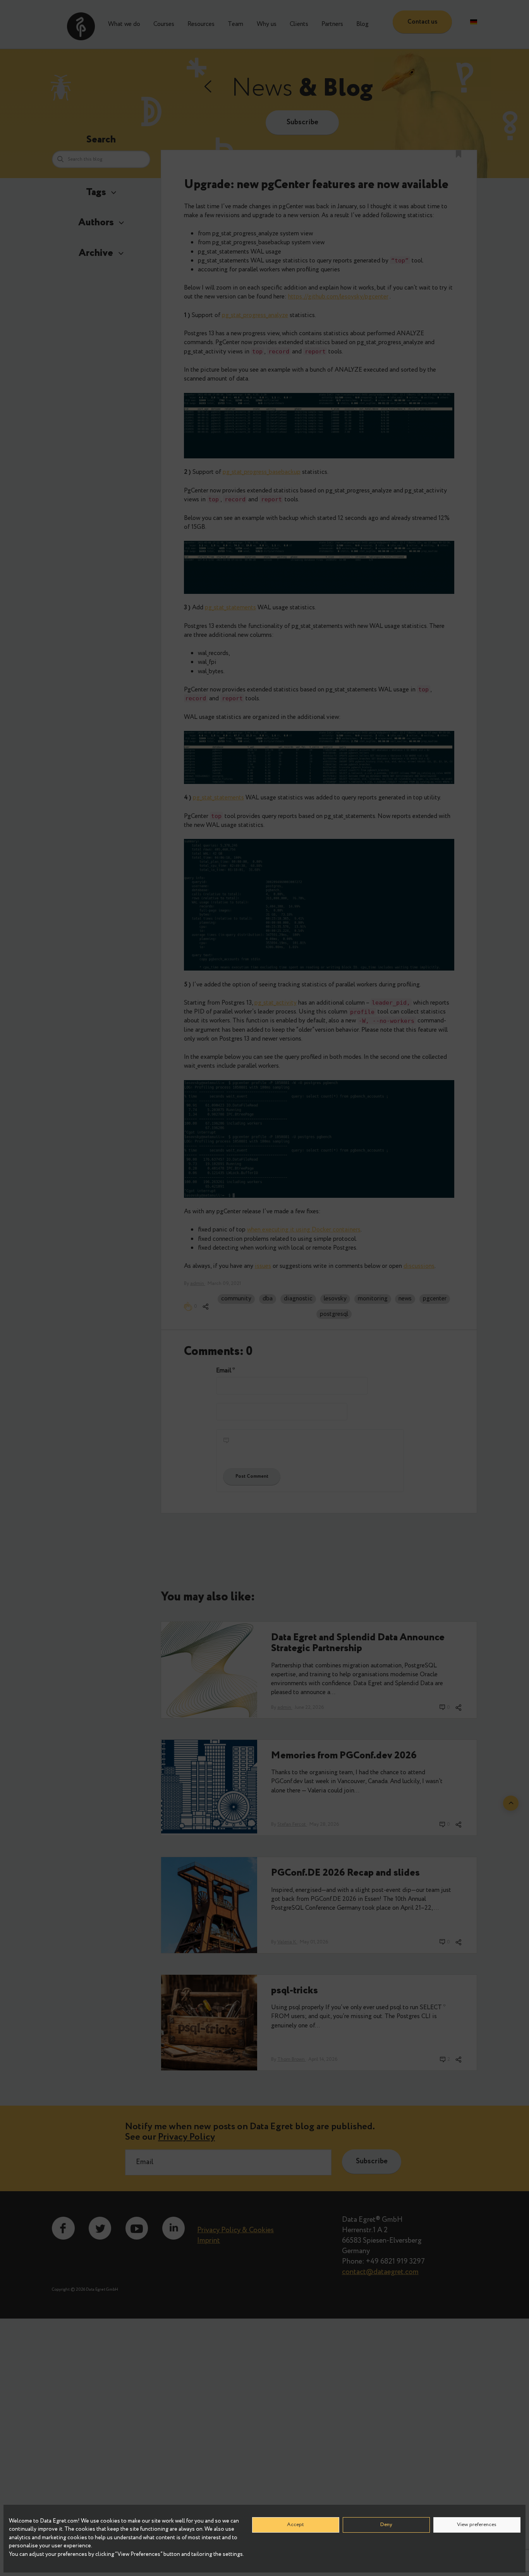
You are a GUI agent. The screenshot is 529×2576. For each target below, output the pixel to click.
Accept (295, 2525)
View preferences (477, 2525)
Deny (386, 2525)
